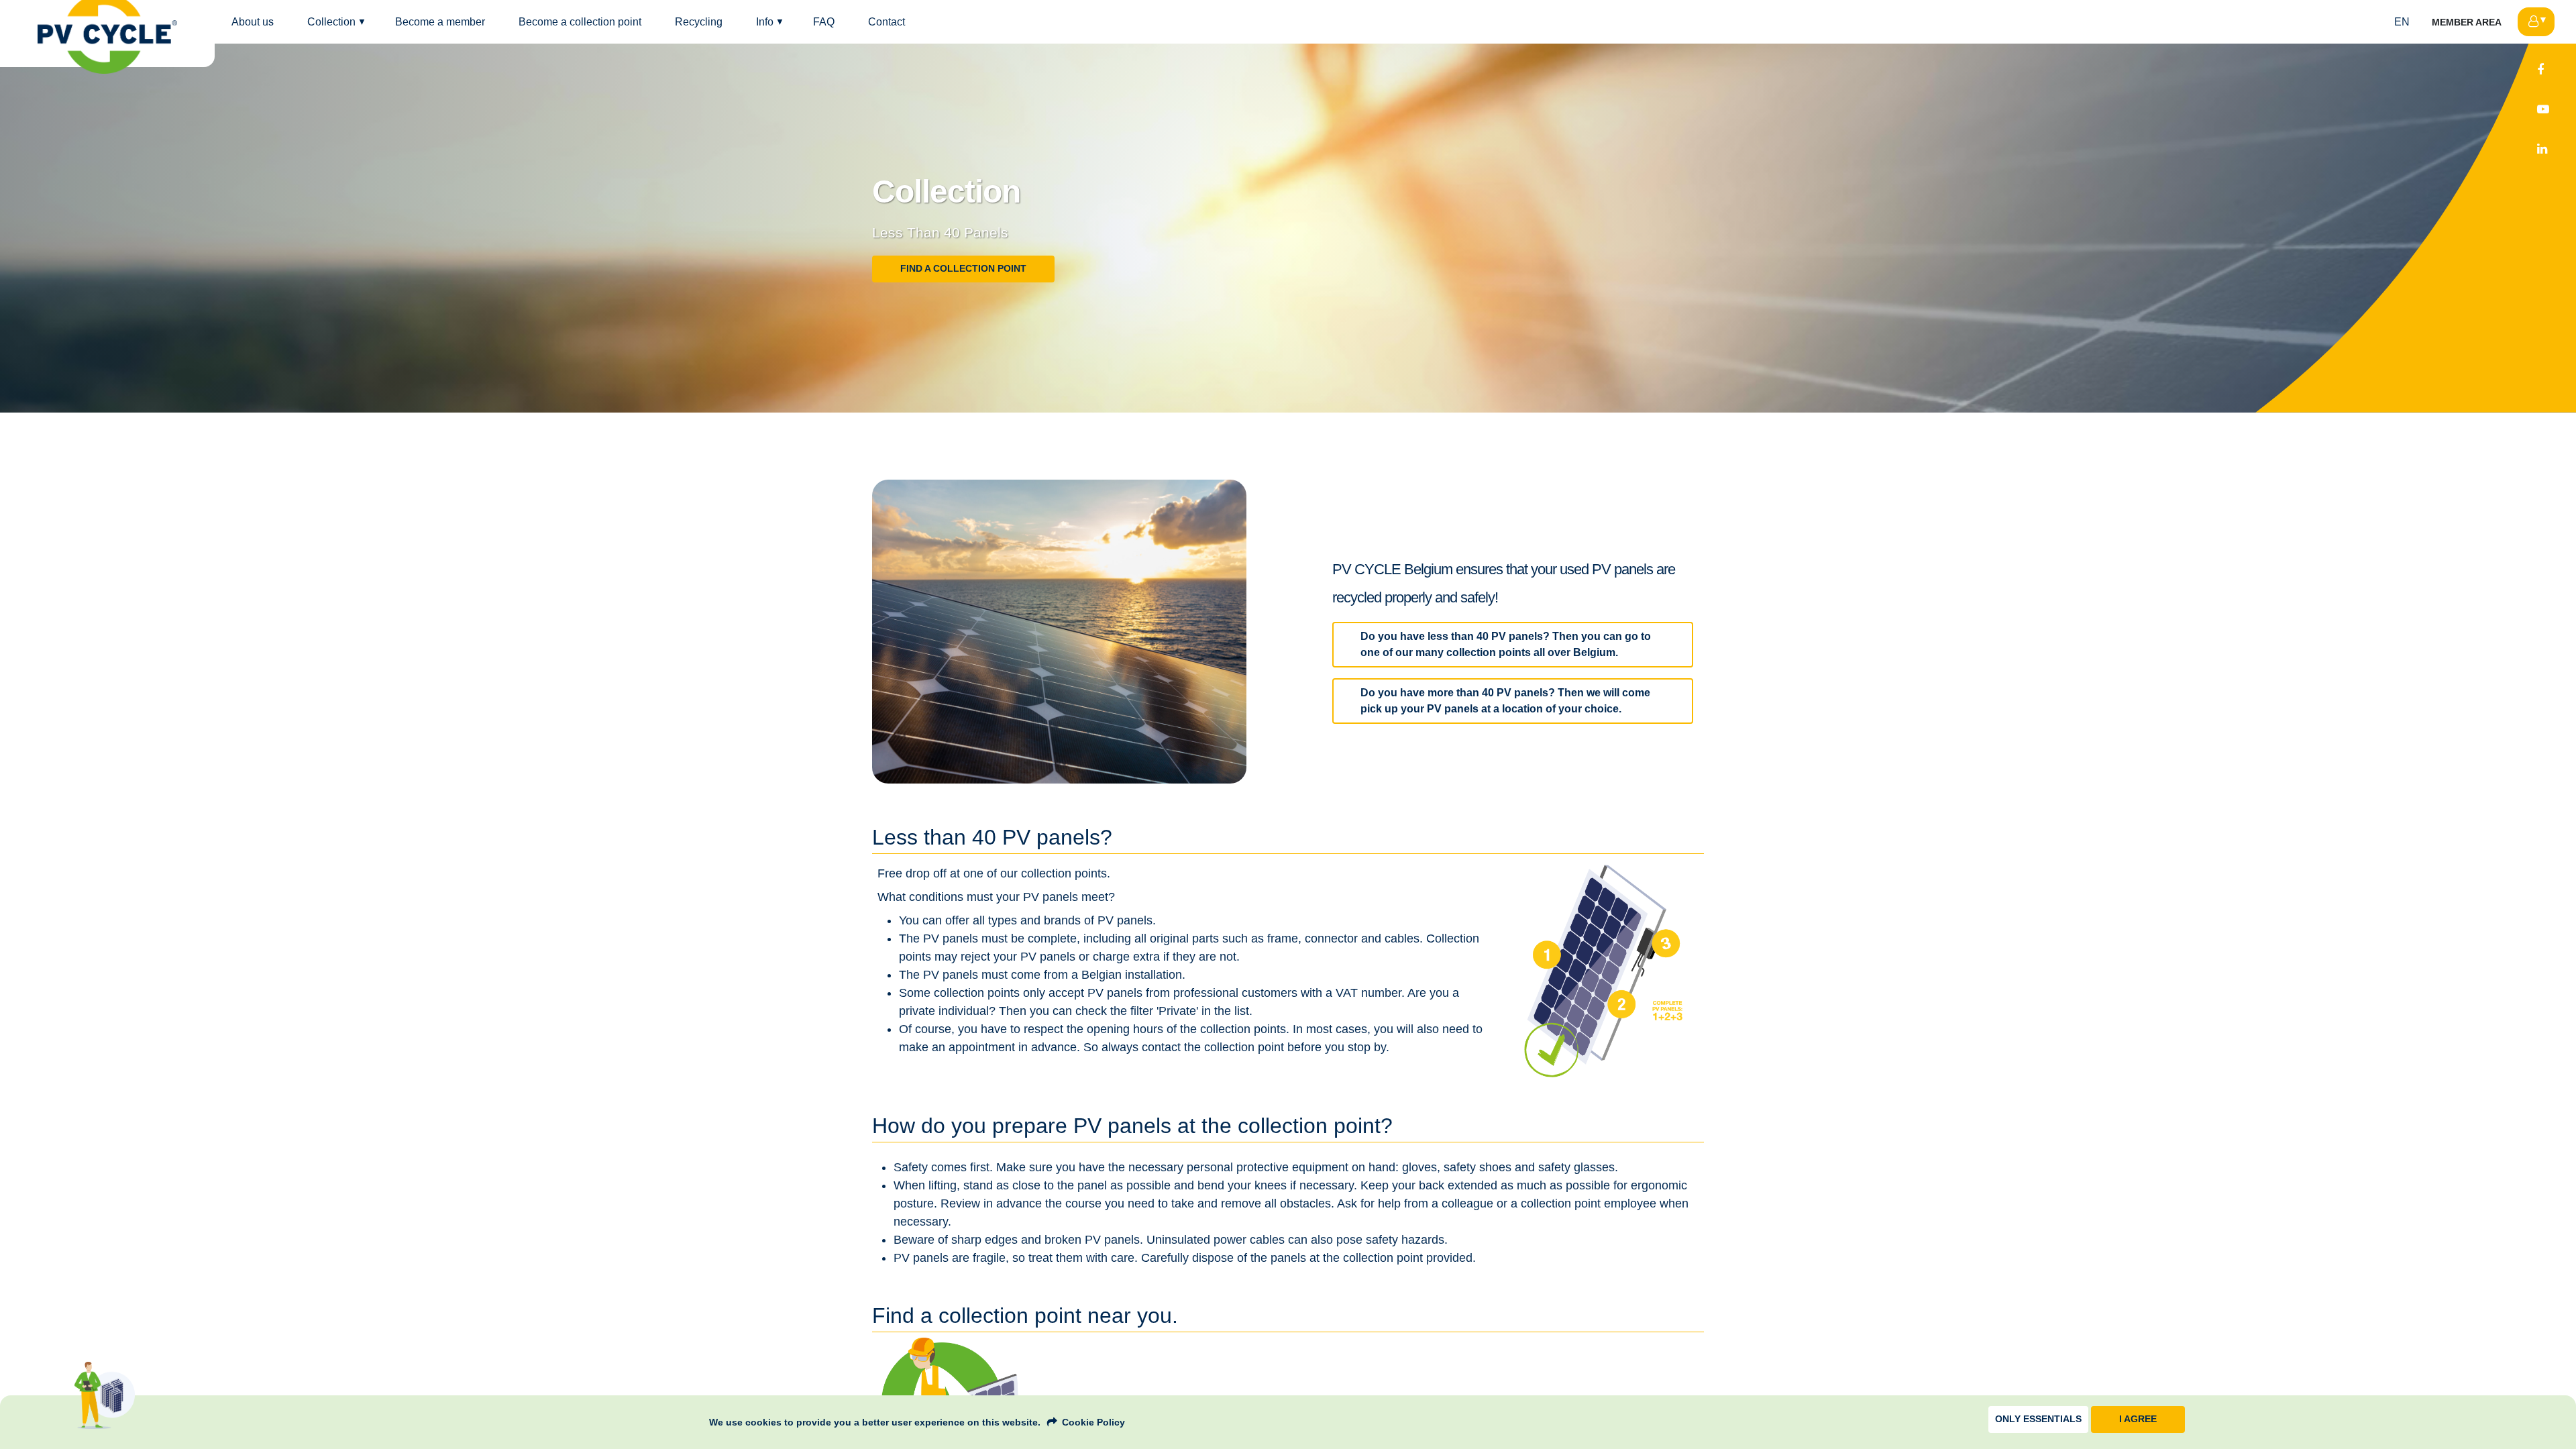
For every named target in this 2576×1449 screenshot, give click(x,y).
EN (2402, 22)
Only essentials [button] (2038, 1419)
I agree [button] (2138, 1419)
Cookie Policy (1093, 1422)
